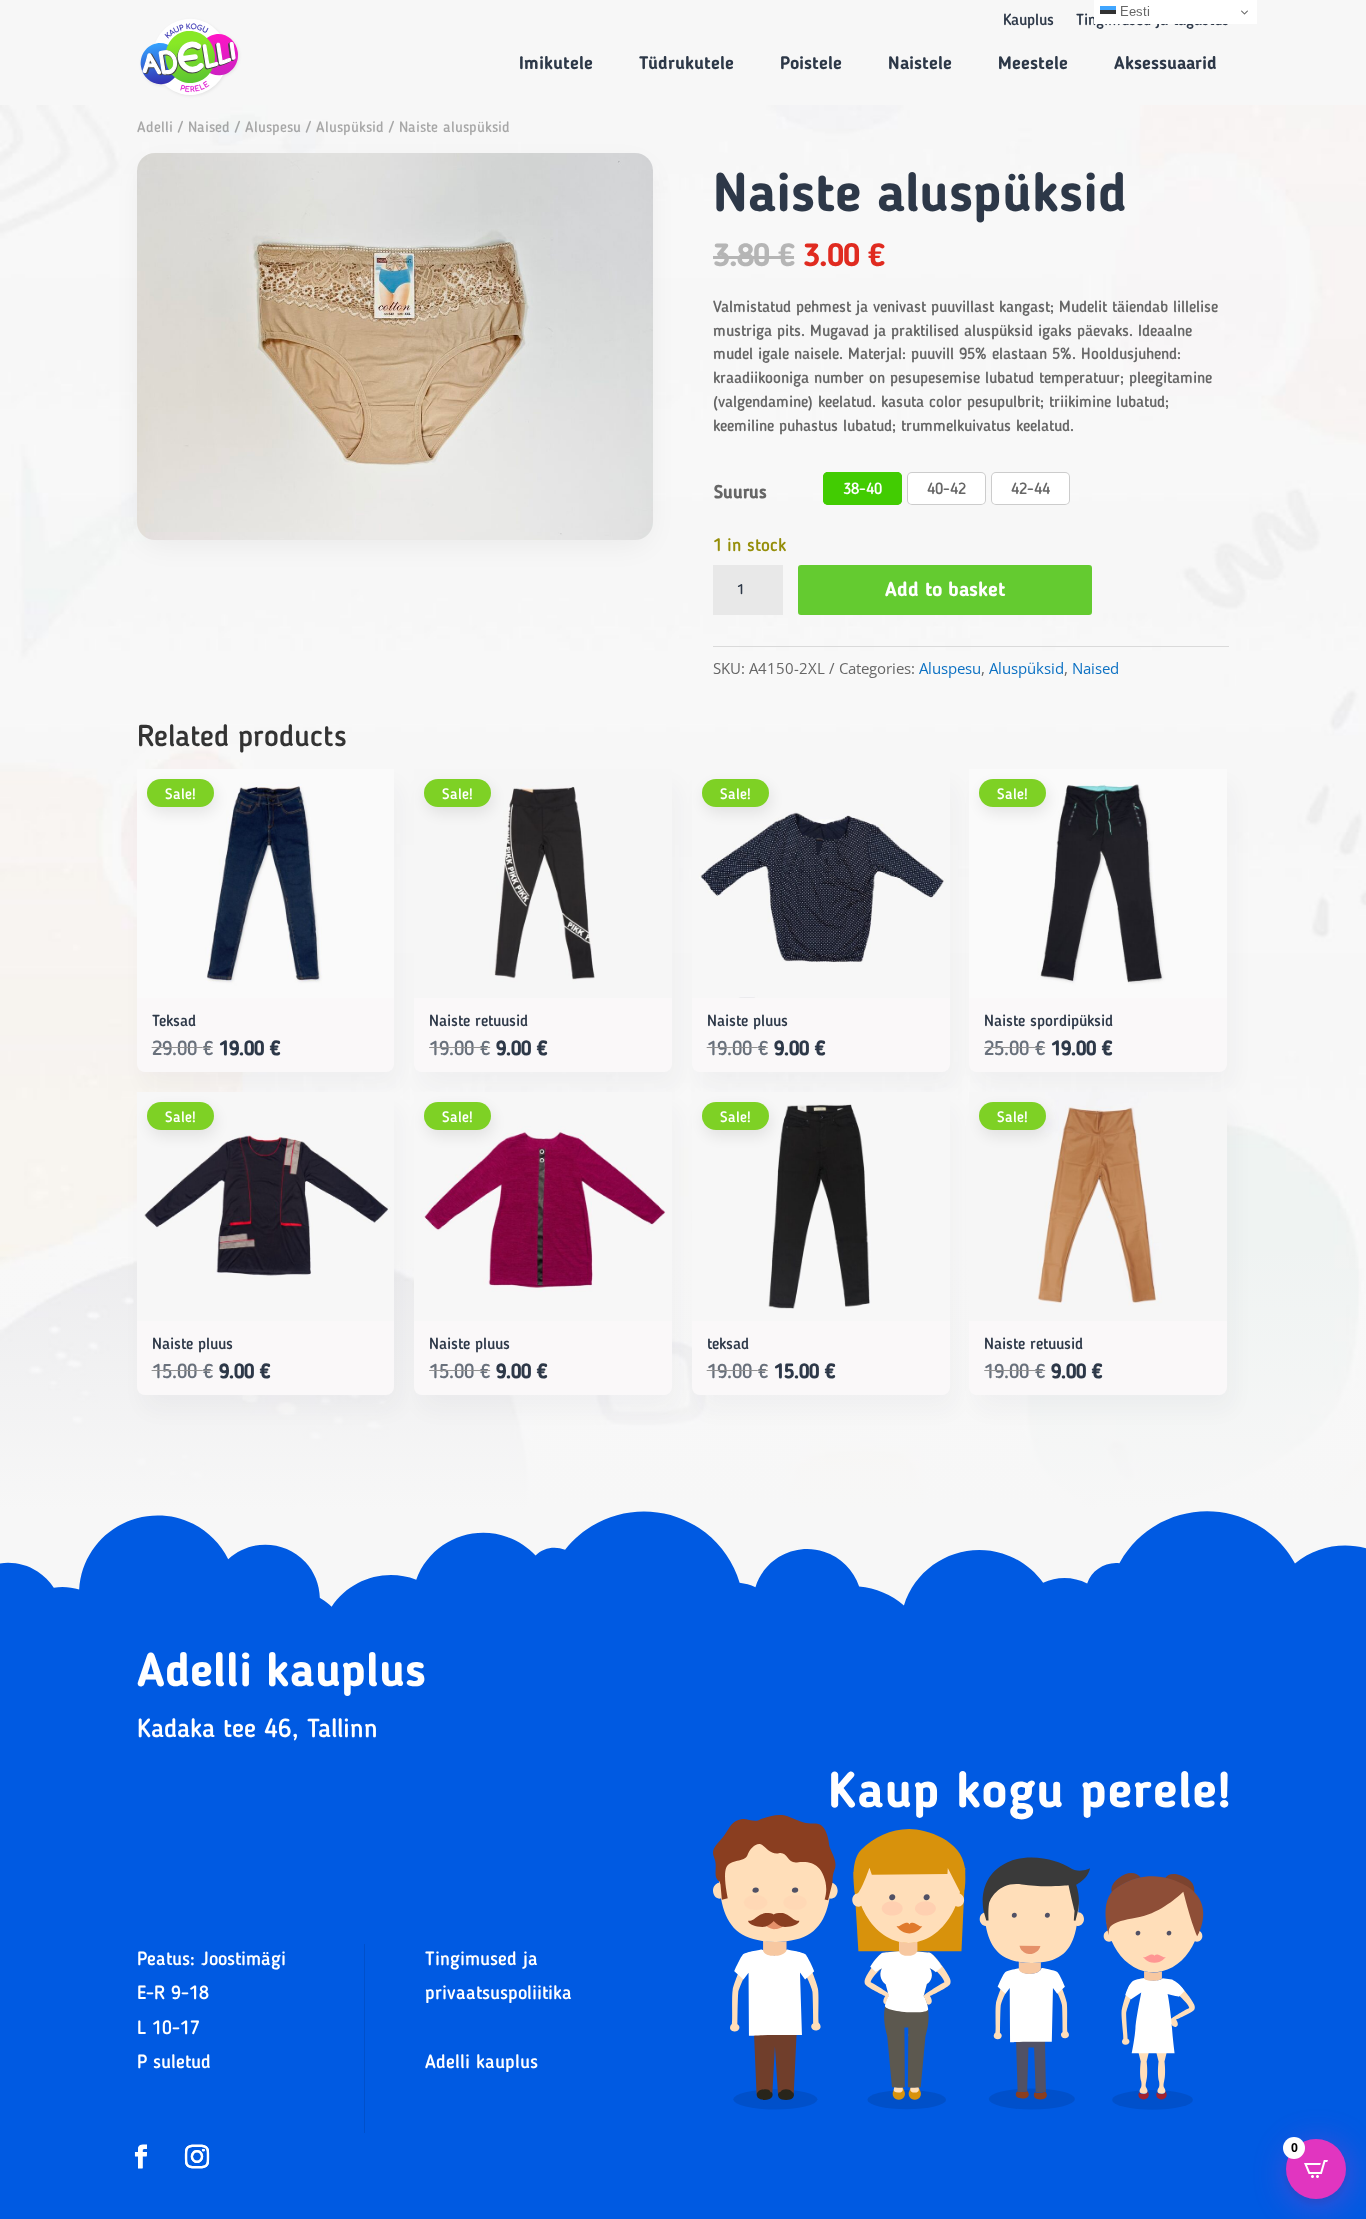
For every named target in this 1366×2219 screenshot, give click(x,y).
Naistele (920, 64)
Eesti (1133, 11)
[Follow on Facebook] (141, 2157)
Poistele (811, 64)
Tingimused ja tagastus (1152, 21)
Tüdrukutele (686, 64)
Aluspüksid (350, 128)
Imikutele (556, 64)
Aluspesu (273, 128)
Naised (209, 128)
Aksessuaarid (1165, 64)
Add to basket (945, 591)
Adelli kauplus (481, 2063)
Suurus (740, 493)
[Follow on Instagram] (197, 2157)
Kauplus (1028, 21)
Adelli (155, 128)
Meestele (1033, 64)
